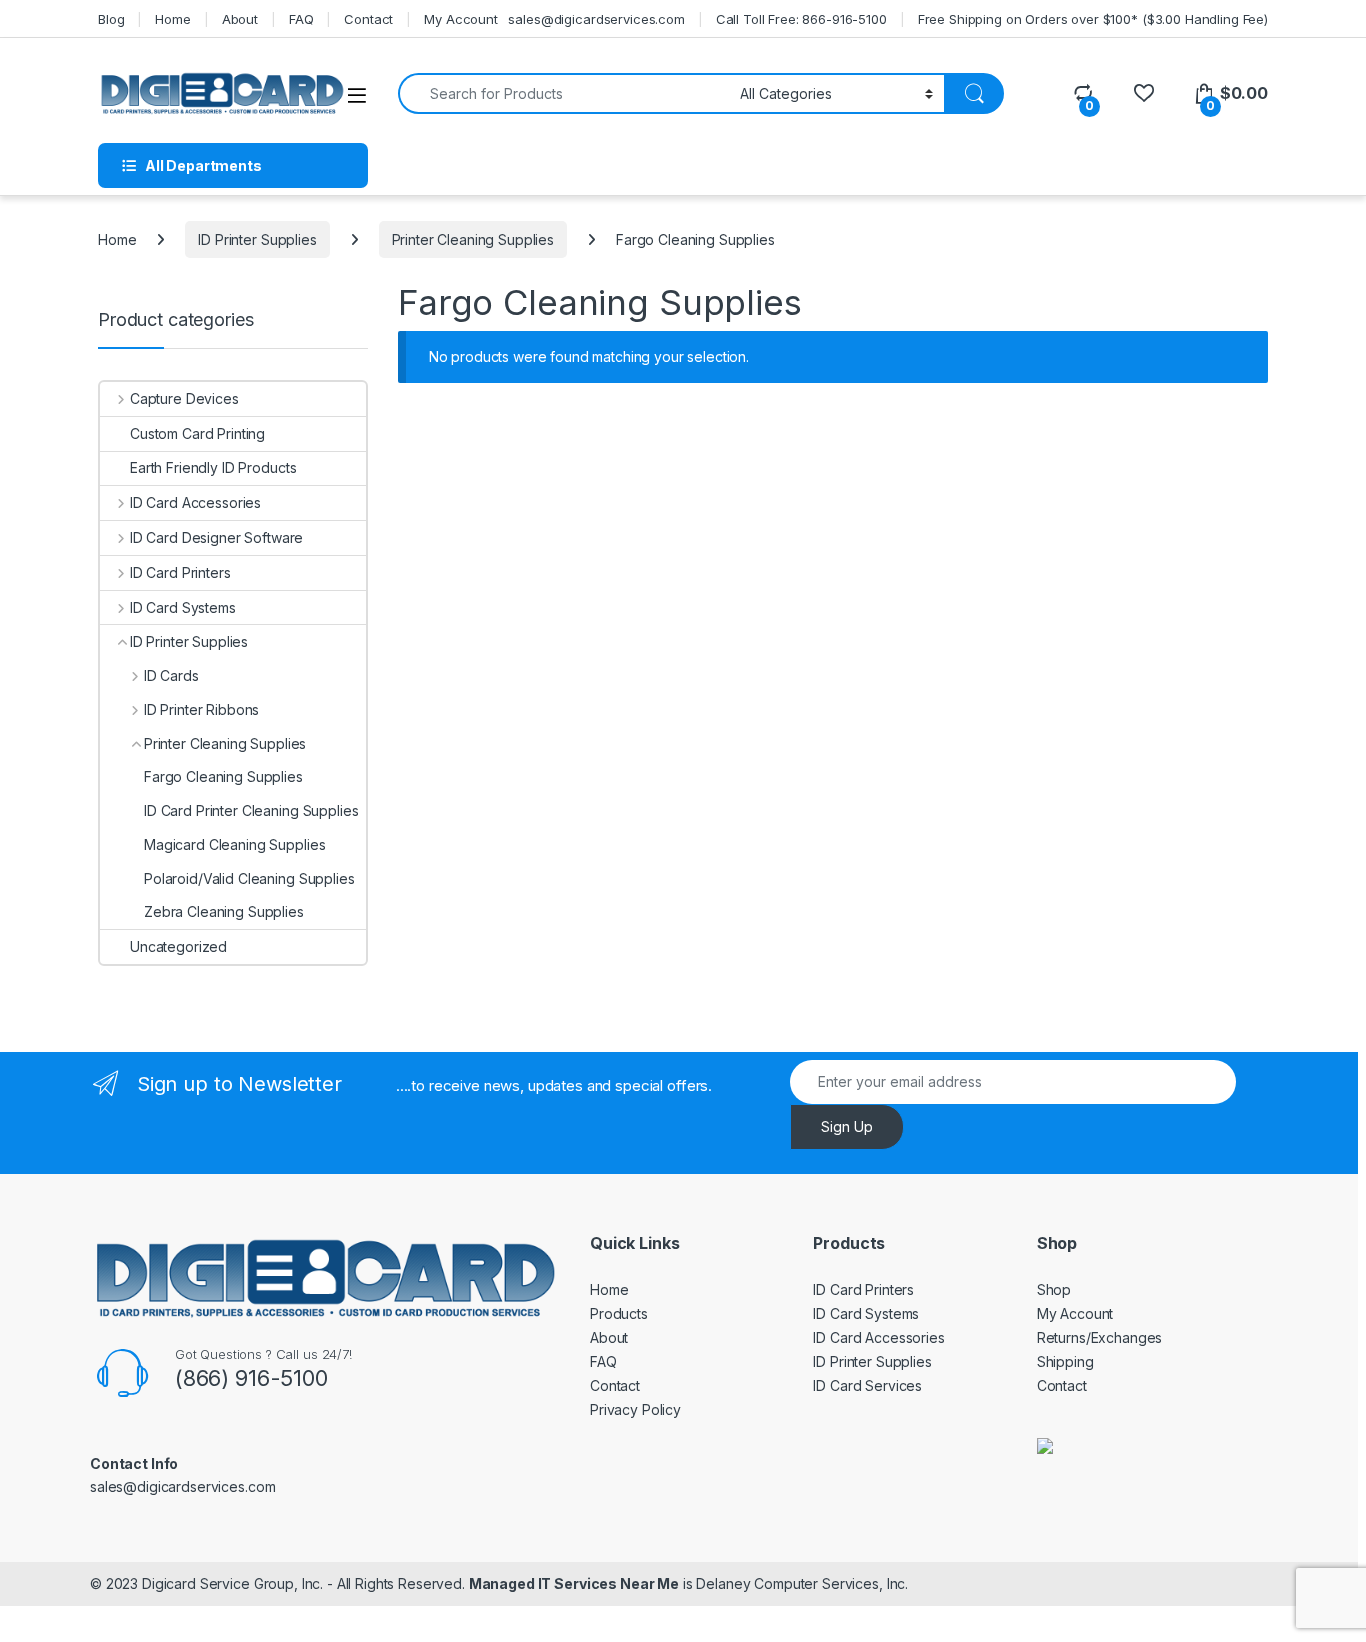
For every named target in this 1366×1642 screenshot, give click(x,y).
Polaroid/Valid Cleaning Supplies (249, 878)
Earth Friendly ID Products (213, 467)
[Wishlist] (1143, 93)
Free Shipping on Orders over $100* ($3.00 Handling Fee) (1093, 19)
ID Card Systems (183, 607)
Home (172, 19)
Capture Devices (184, 398)
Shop (1054, 1289)
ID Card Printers (180, 572)
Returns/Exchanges (1100, 1337)
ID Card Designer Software (216, 537)
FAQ (301, 19)
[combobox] (563, 93)
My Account (461, 19)
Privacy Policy (635, 1409)
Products (619, 1313)
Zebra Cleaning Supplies (224, 911)
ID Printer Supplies (257, 239)
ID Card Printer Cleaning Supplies (251, 810)
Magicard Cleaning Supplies (234, 844)
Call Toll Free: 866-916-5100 (801, 19)
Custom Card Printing (197, 433)
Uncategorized (178, 946)
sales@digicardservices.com (596, 19)
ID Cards (171, 675)
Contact (368, 19)
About (240, 19)
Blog (111, 19)
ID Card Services (867, 1385)
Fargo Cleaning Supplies (223, 776)
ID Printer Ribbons (201, 709)
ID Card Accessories (195, 502)
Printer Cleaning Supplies (473, 239)
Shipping (1065, 1361)
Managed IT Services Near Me (574, 1583)
